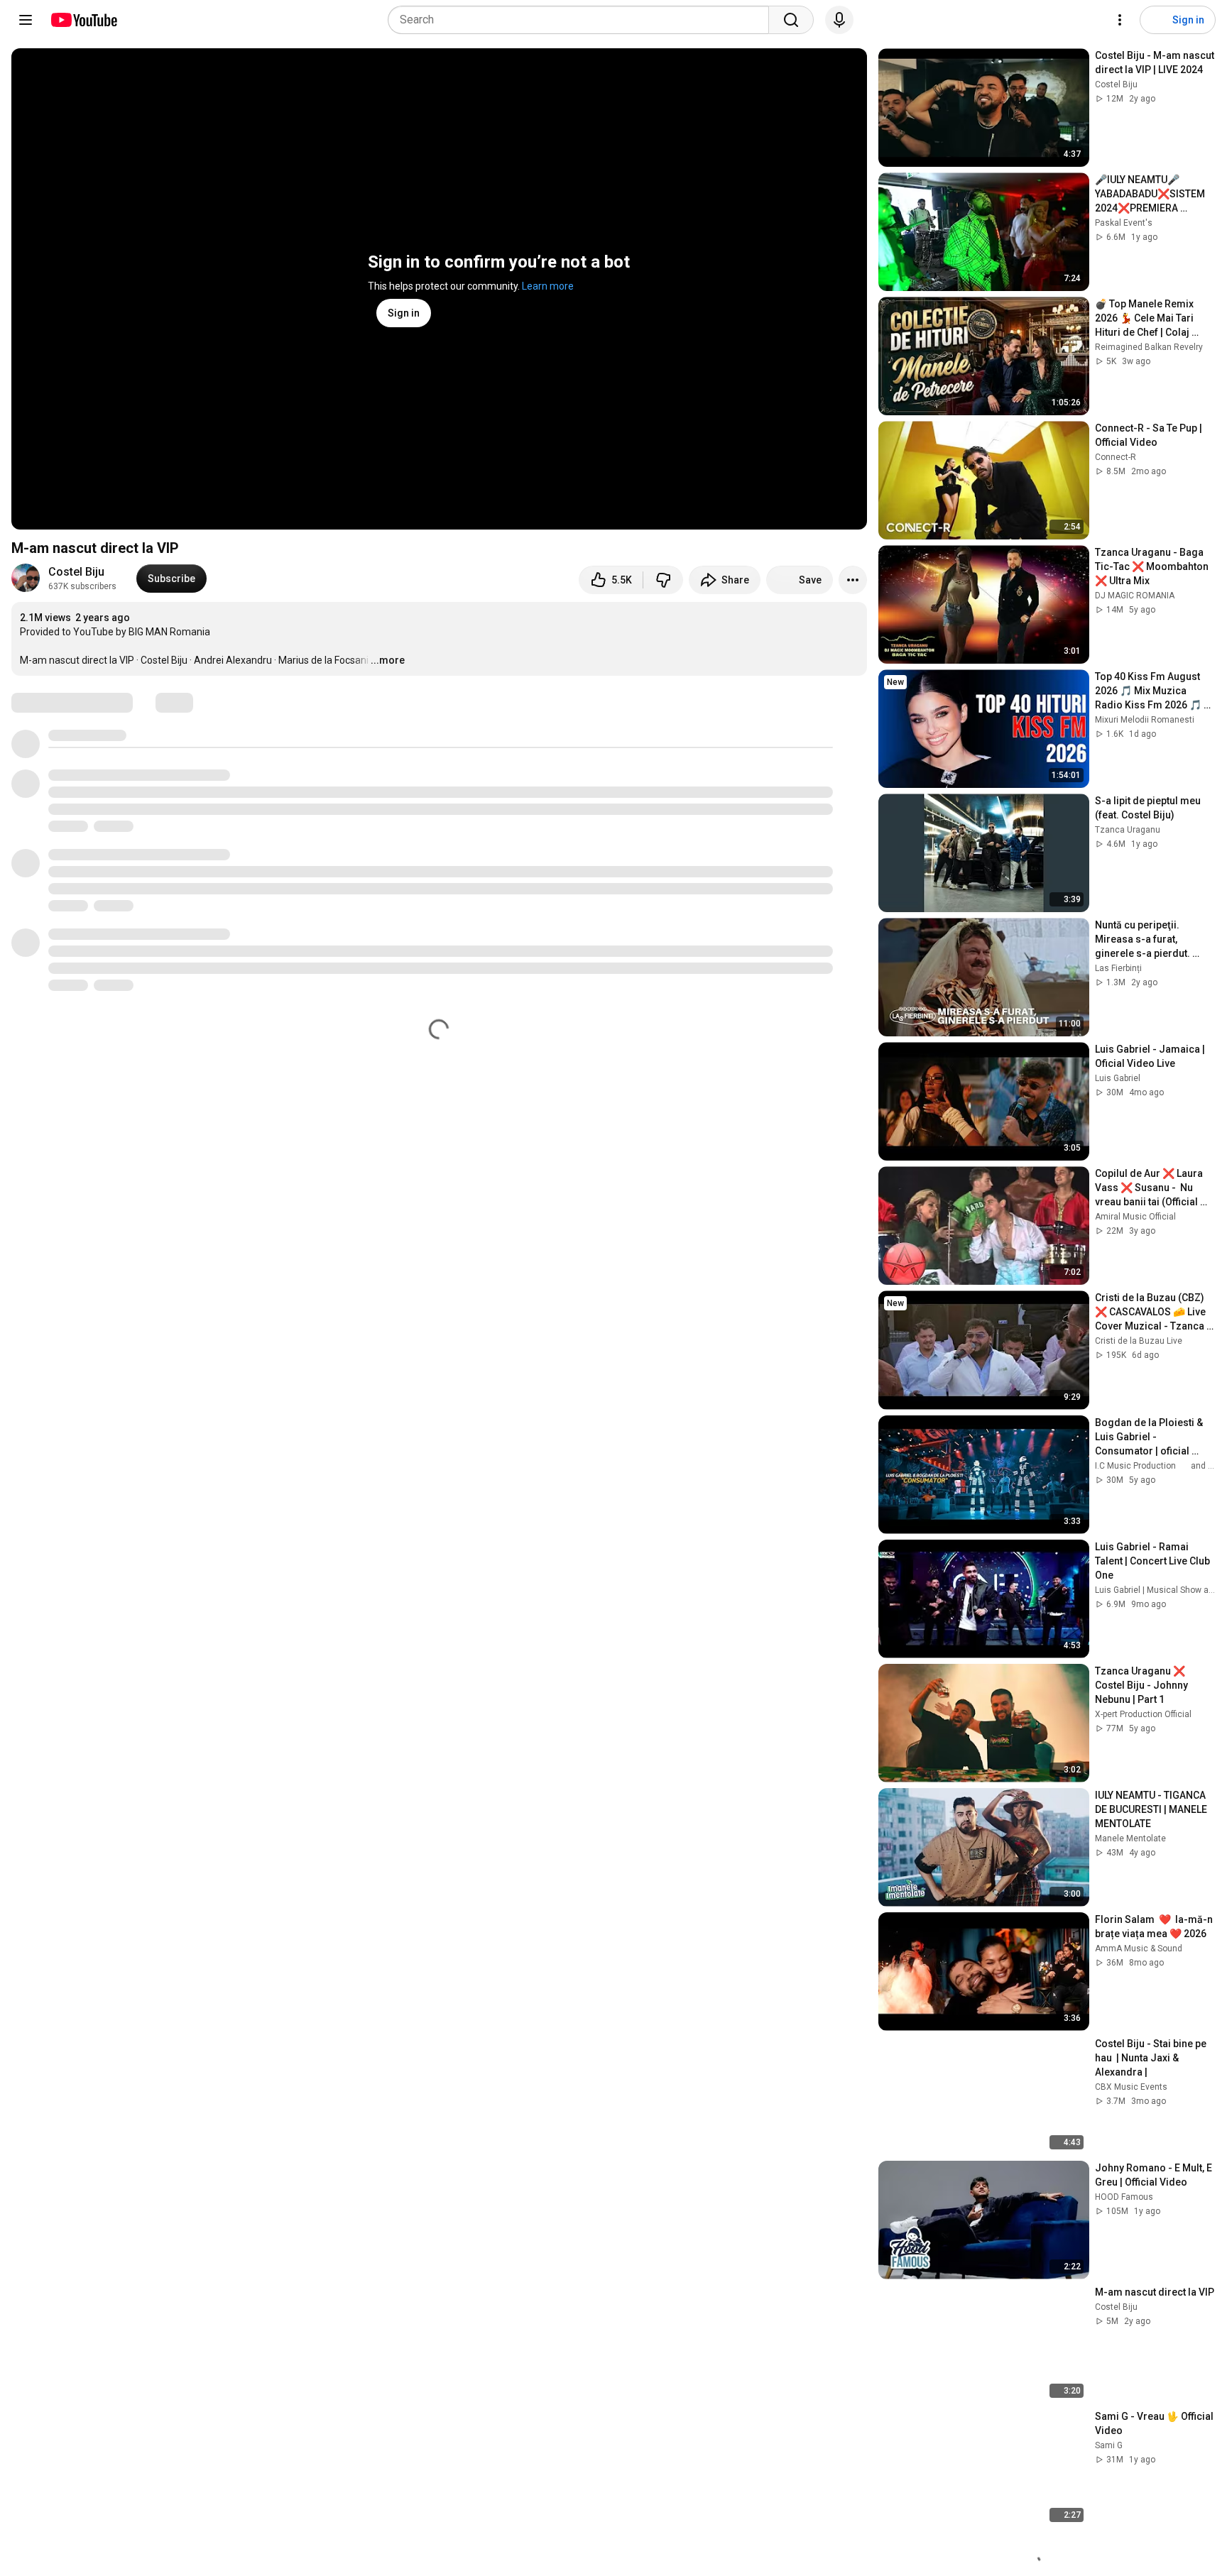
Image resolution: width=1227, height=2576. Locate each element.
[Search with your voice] (839, 20)
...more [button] (388, 660)
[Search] (791, 20)
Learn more (548, 286)
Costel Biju (76, 572)
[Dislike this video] (663, 580)
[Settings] (1120, 20)
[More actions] (853, 580)
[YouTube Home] (83, 20)
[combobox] (583, 20)
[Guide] (26, 20)
